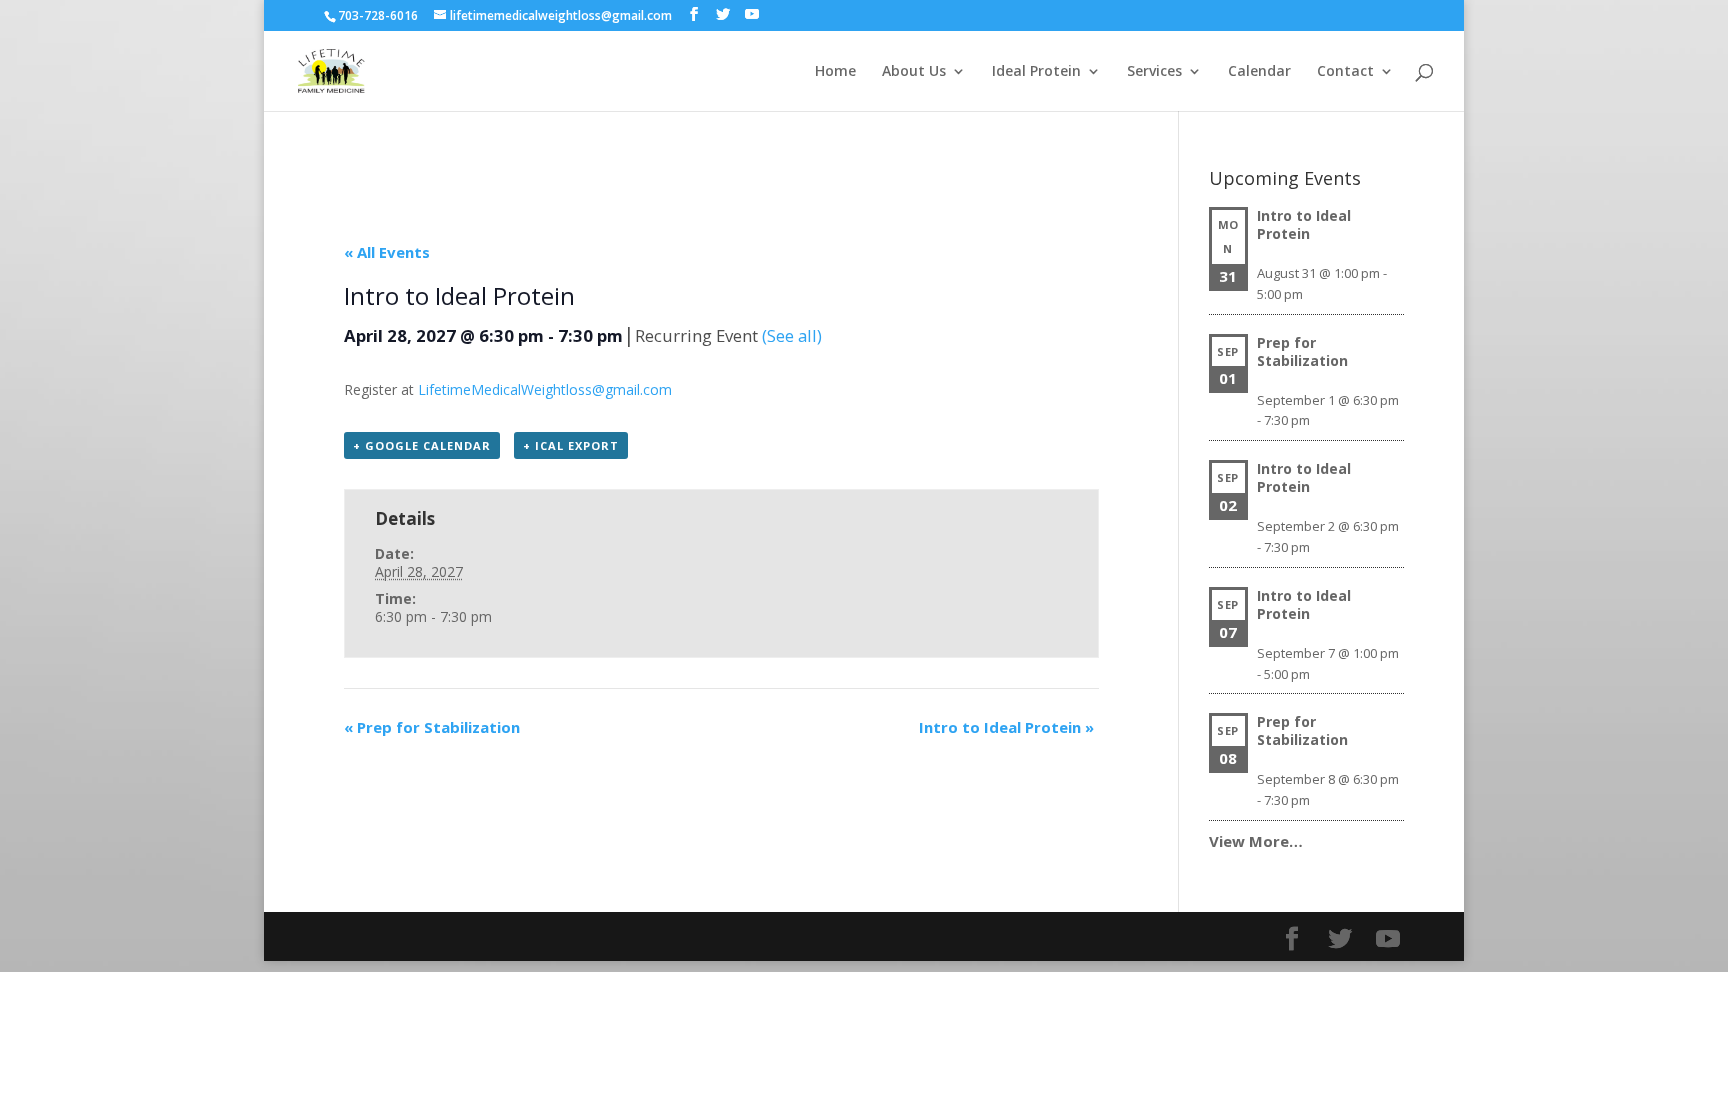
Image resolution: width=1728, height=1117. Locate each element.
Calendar (1259, 72)
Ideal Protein (1036, 72)
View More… (1256, 841)
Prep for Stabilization (432, 727)
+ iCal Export (571, 445)
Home (835, 72)
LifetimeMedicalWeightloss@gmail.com (545, 389)
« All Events (387, 252)
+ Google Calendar (422, 445)
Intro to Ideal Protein (1006, 727)
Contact (1345, 72)
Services (1154, 72)
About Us (914, 72)
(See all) (792, 335)
